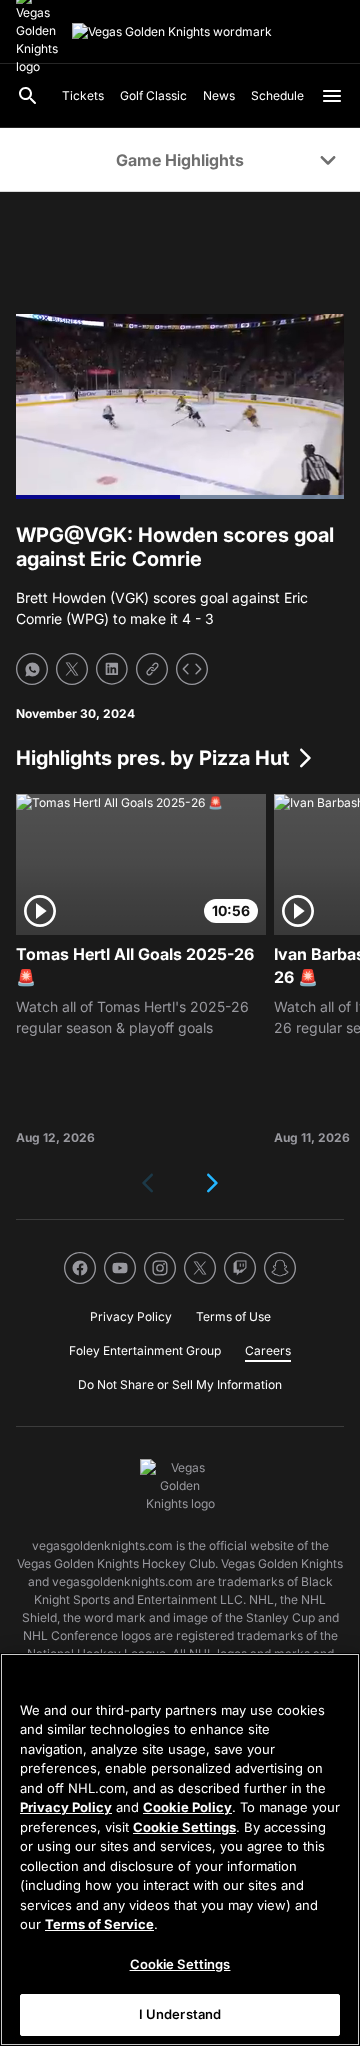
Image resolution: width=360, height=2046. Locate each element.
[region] (180, 1849)
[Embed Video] (192, 669)
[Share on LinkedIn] (112, 669)
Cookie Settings (184, 1827)
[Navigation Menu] (332, 96)
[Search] (28, 96)
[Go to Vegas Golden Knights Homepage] (172, 32)
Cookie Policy (187, 1807)
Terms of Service (99, 1924)
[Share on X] (72, 669)
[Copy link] (152, 669)
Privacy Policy (66, 1807)
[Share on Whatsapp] (32, 669)
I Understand (180, 2014)
